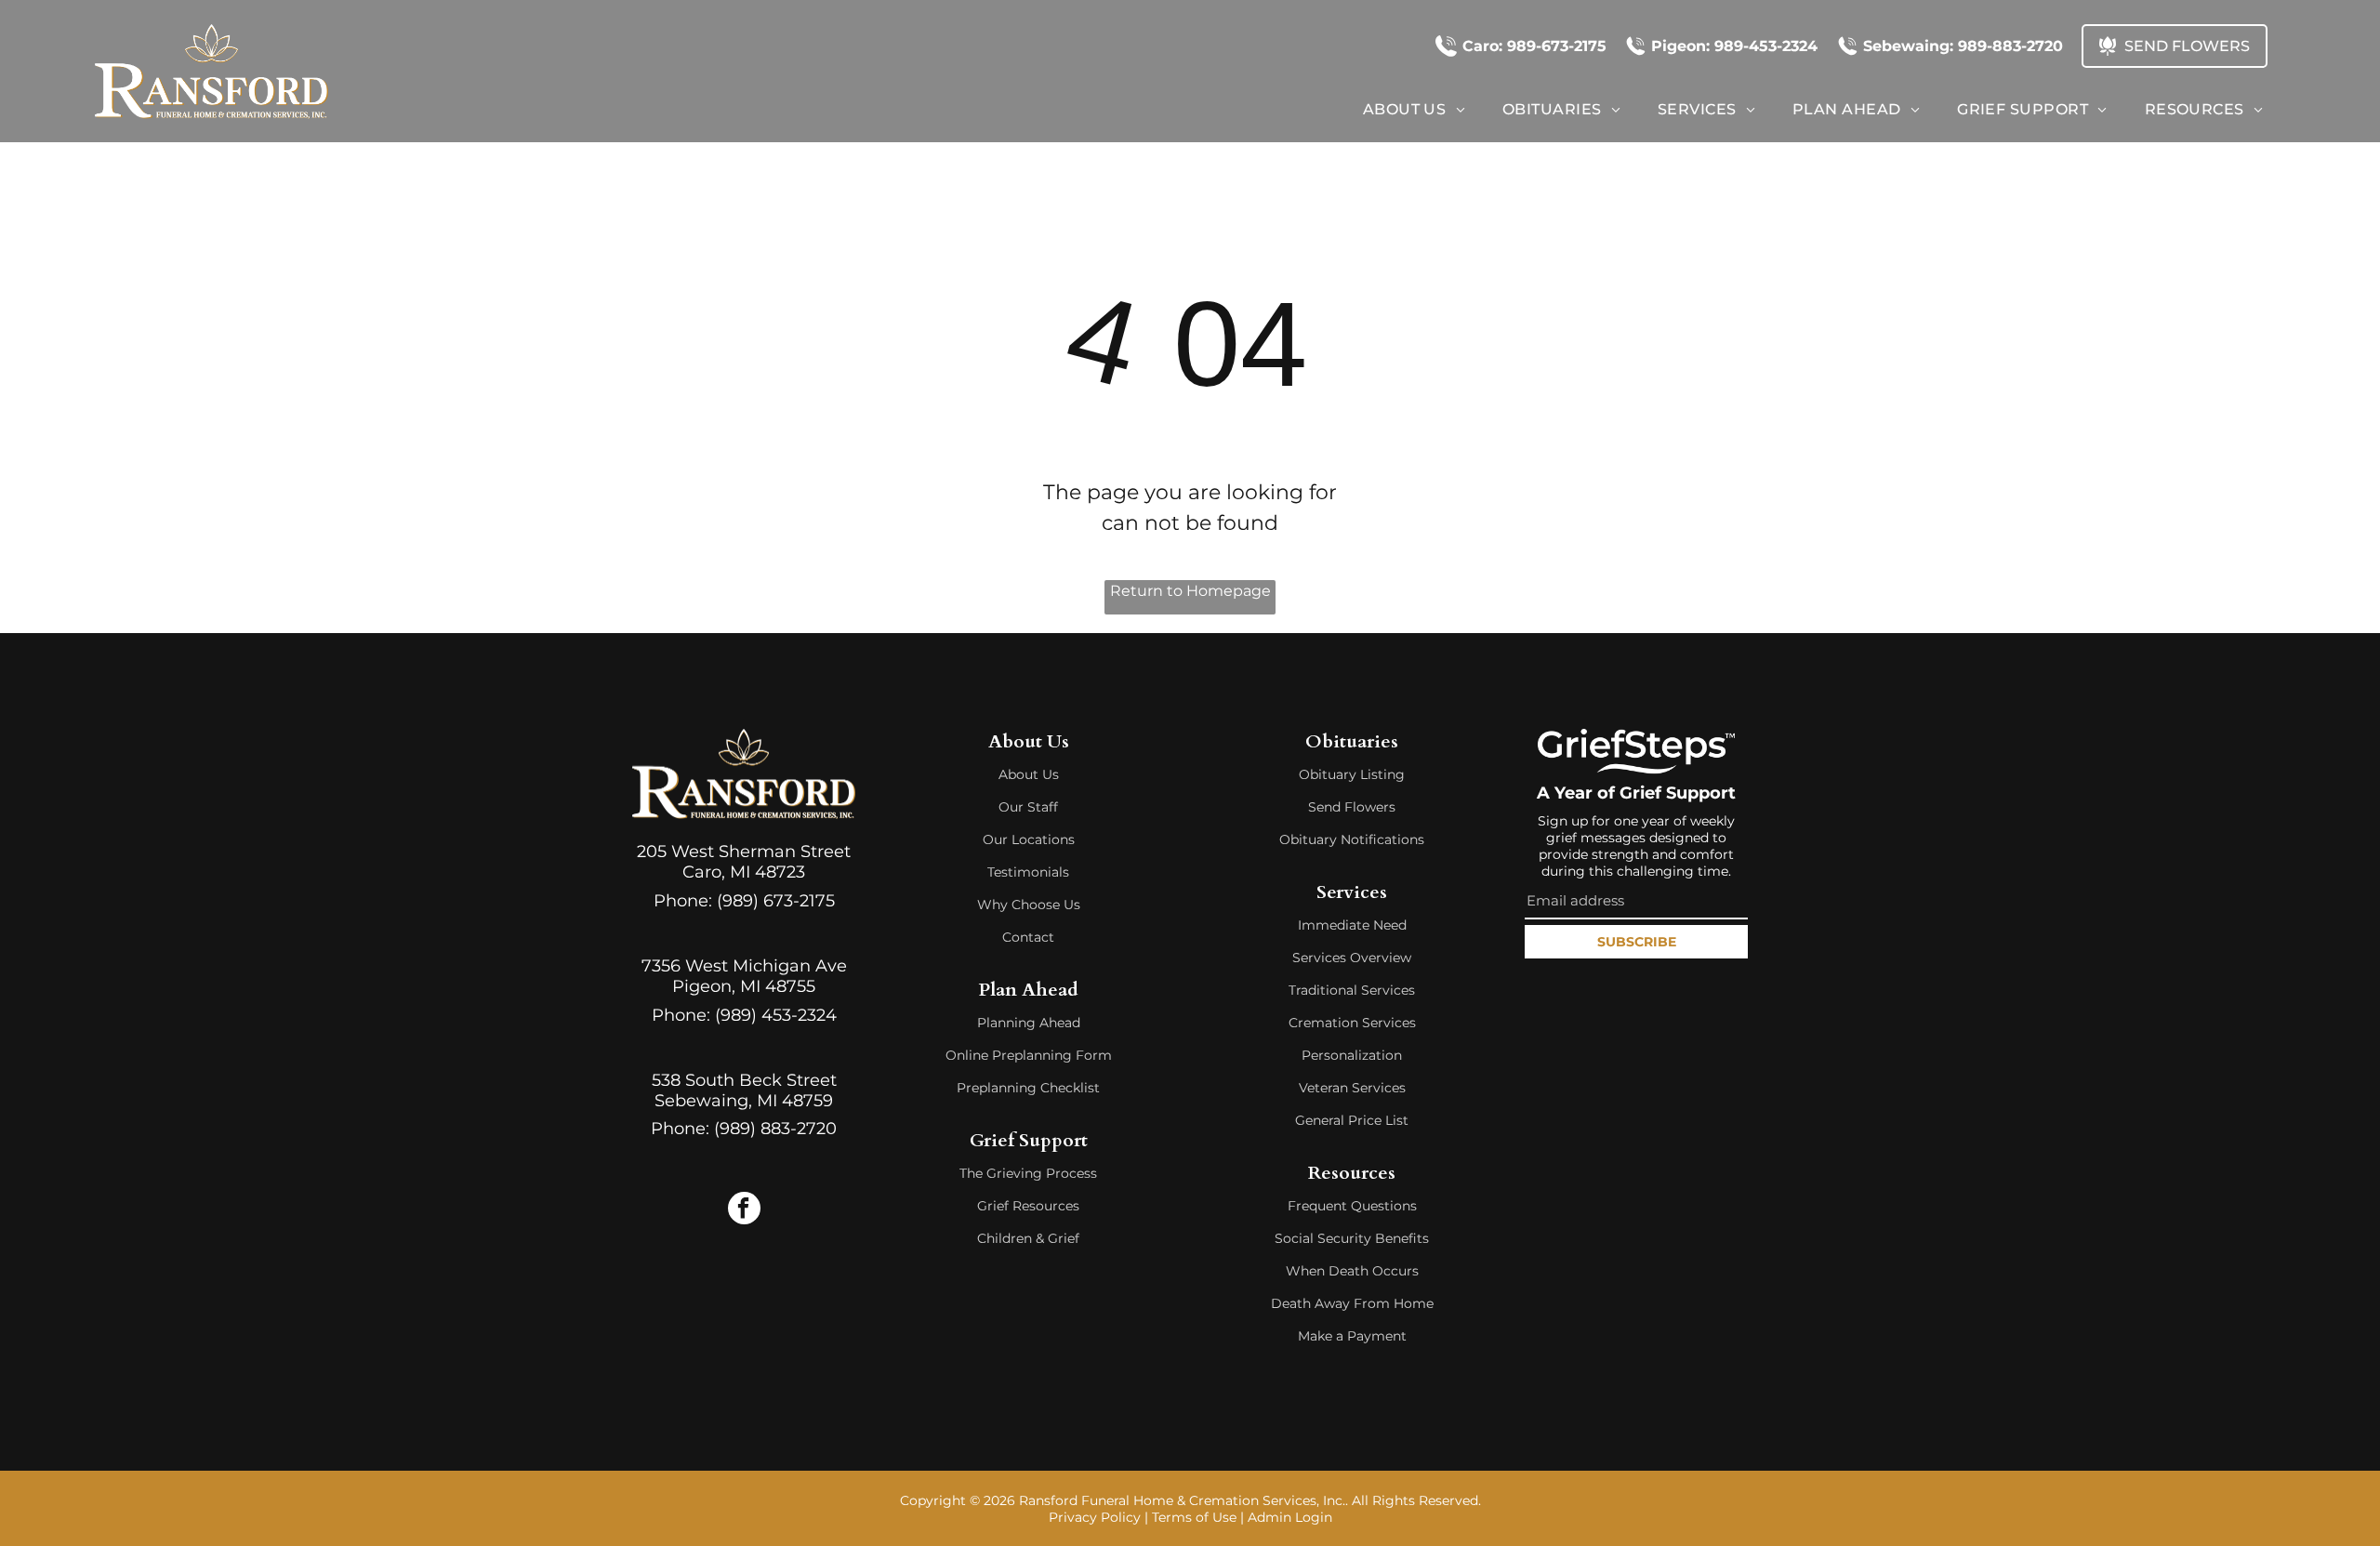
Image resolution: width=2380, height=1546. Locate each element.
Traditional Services (1352, 990)
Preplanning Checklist (1028, 1088)
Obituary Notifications (1352, 839)
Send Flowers (1352, 807)
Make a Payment (1352, 1336)
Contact (1028, 937)
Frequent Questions (1352, 1206)
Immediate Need (1352, 925)
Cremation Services (1352, 1023)
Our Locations (1029, 839)
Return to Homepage (1190, 591)
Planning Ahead (1029, 1023)
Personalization (1352, 1055)
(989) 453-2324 (776, 1015)
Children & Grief (1028, 1238)
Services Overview (1352, 958)
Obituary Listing (1352, 774)
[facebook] (744, 1210)
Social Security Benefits (1352, 1238)
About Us (1029, 774)
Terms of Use (1194, 1517)
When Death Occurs (1352, 1271)
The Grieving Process (1028, 1173)
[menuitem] (1414, 109)
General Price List (1352, 1120)
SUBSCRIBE (1637, 942)
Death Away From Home (1352, 1303)
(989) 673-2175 (776, 901)
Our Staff (1028, 807)
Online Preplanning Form (1029, 1055)
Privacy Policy (1095, 1517)
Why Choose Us (1029, 905)
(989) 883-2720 (775, 1129)
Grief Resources (1028, 1206)
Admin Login (1290, 1517)
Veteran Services (1352, 1088)
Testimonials (1028, 872)
